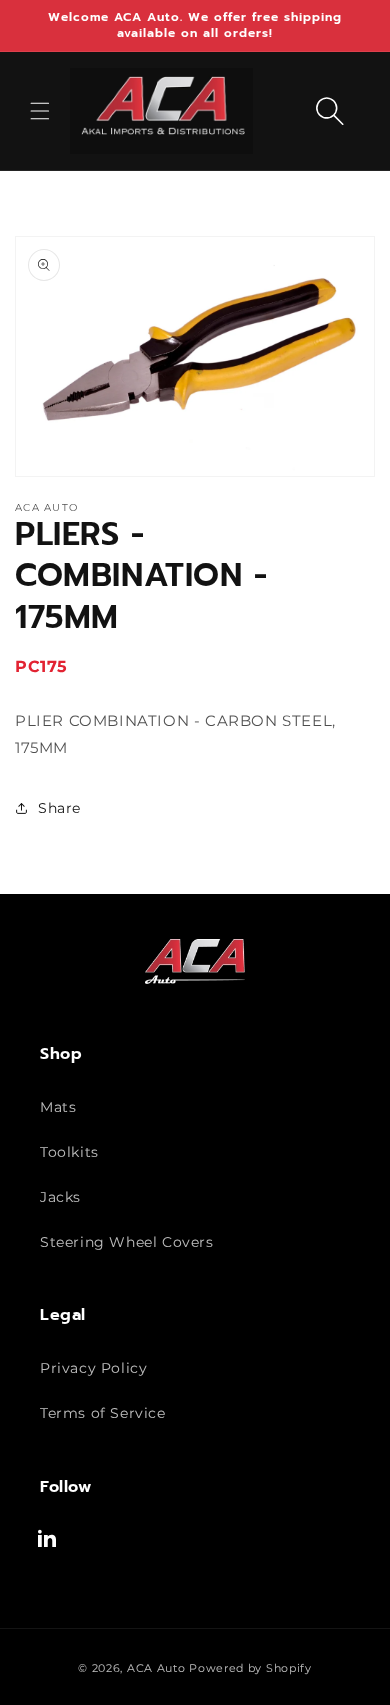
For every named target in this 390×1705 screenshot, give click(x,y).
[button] (40, 111)
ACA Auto (156, 1668)
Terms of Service (103, 1413)
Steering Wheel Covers (127, 1242)
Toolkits (69, 1152)
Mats (58, 1107)
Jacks (60, 1197)
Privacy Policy (93, 1368)
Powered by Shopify (250, 1668)
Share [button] (59, 808)
